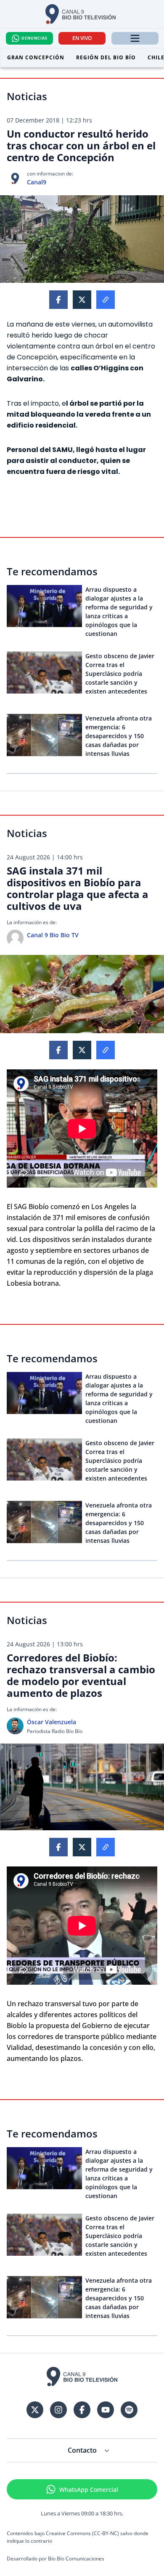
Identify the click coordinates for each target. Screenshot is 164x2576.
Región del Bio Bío (106, 57)
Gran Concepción (36, 57)
